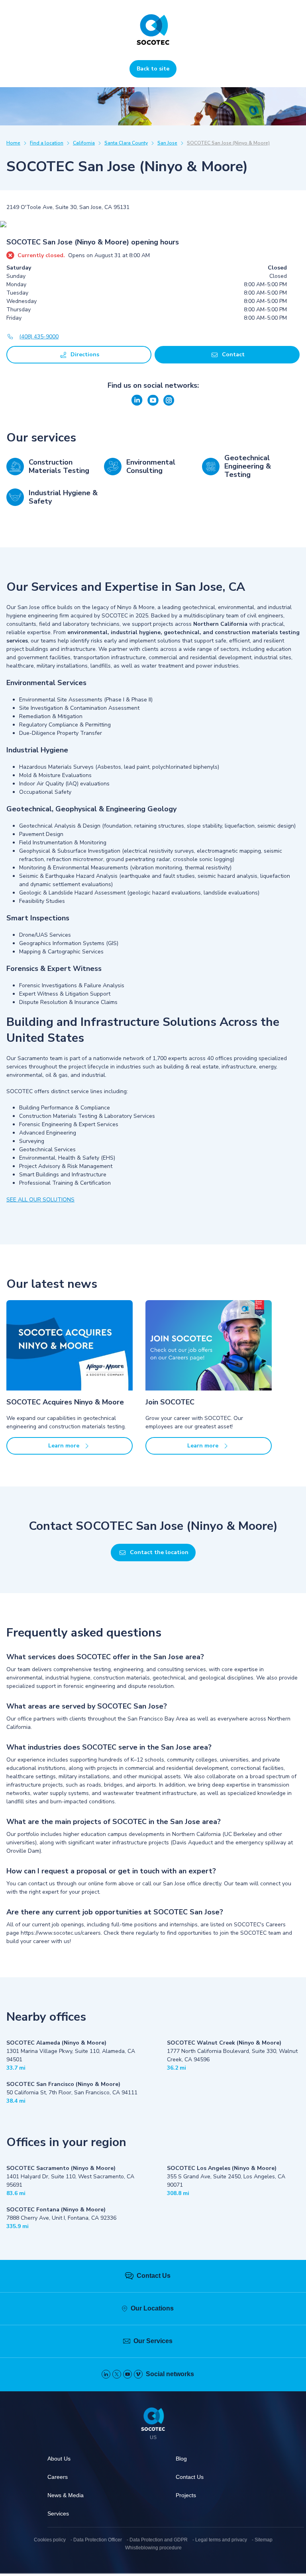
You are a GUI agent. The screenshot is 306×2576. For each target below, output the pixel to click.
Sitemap (264, 2540)
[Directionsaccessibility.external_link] (153, 225)
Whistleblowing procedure (153, 2548)
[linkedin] (106, 2374)
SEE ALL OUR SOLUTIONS (40, 1200)
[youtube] (127, 2374)
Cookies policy (50, 2540)
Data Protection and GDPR (159, 2540)
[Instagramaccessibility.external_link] (169, 404)
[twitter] (117, 2374)
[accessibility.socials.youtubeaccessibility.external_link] (154, 404)
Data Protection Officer (98, 2540)
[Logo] (153, 2420)
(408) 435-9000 (39, 337)
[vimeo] (138, 2374)
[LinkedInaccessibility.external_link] (138, 404)
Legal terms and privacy (221, 2540)
